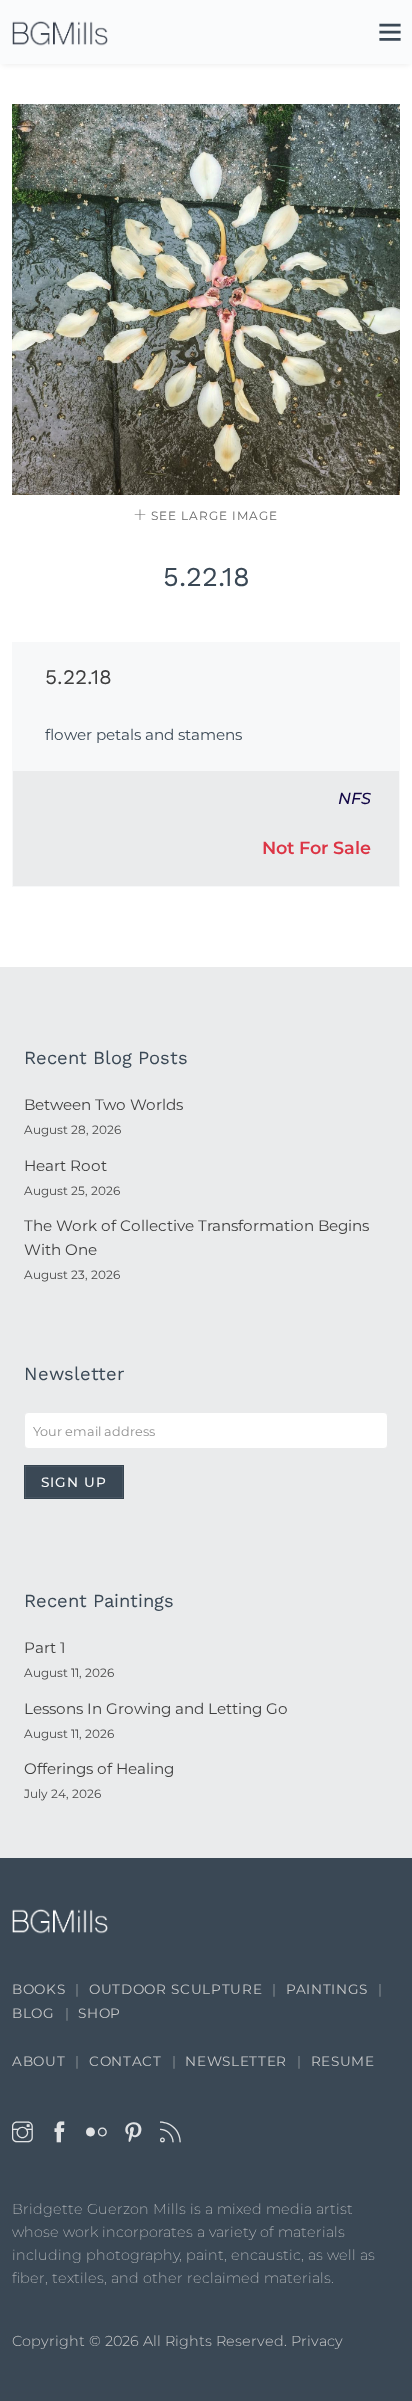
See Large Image (212, 515)
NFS (354, 798)
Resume (343, 2061)
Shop (99, 2013)
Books (38, 1989)
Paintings (327, 1989)
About (38, 2061)
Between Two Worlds (103, 1104)
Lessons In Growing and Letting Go (156, 1708)
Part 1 (44, 1647)
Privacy (317, 2341)
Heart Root (65, 1165)
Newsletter (236, 2061)
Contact (125, 2061)
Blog (33, 2013)
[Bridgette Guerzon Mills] (60, 33)
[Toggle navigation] (380, 36)
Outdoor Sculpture (175, 1989)
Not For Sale (316, 847)
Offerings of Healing (99, 1768)
